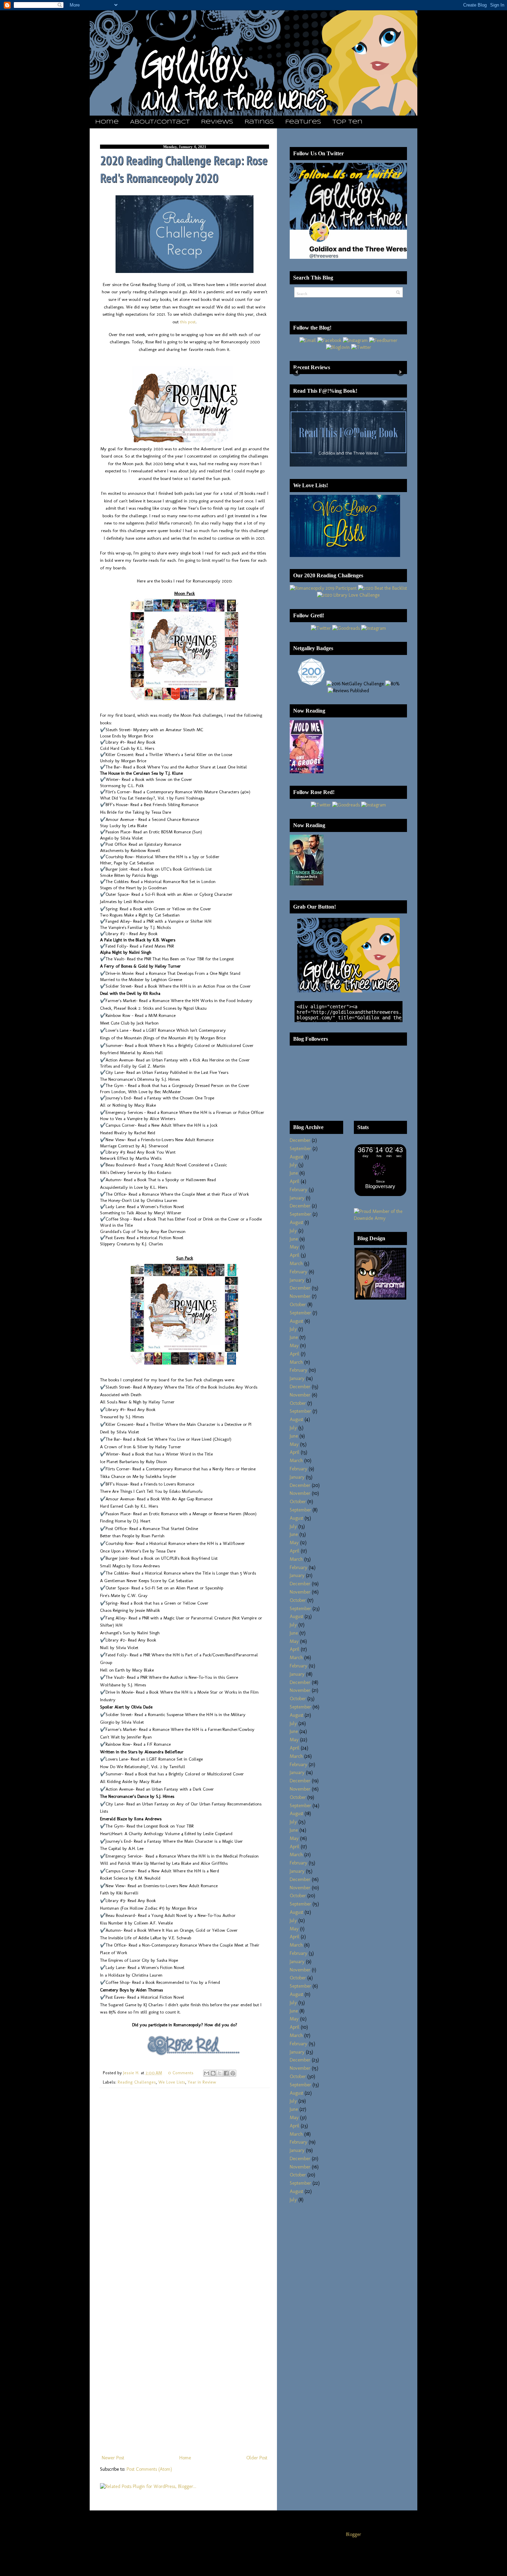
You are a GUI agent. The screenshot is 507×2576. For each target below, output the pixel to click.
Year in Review (202, 2082)
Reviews (217, 122)
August (296, 1157)
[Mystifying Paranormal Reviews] (380, 1298)
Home (107, 122)
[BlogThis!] (213, 2073)
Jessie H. (132, 2073)
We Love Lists (172, 2082)
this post (188, 322)
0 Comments (181, 2073)
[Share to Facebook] (226, 2073)
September (300, 1149)
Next (400, 372)
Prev (296, 372)
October (298, 1305)
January (297, 1198)
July (293, 1165)
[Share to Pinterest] (233, 2073)
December (300, 1140)
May (294, 1247)
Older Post (257, 2458)
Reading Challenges (137, 2082)
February (299, 1190)
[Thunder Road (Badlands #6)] (307, 884)
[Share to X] (220, 2073)
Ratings (259, 122)
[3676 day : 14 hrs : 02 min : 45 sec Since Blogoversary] (380, 1194)
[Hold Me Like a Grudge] (307, 772)
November (300, 1296)
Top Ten (347, 122)
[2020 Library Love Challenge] (348, 595)
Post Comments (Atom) (149, 2469)
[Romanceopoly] (323, 588)
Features (303, 122)
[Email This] (207, 2073)
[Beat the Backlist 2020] (382, 588)
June (294, 1173)
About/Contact (160, 122)
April (295, 1181)
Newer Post (113, 2458)
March (296, 1263)
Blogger (354, 2534)
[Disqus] (185, 2183)
